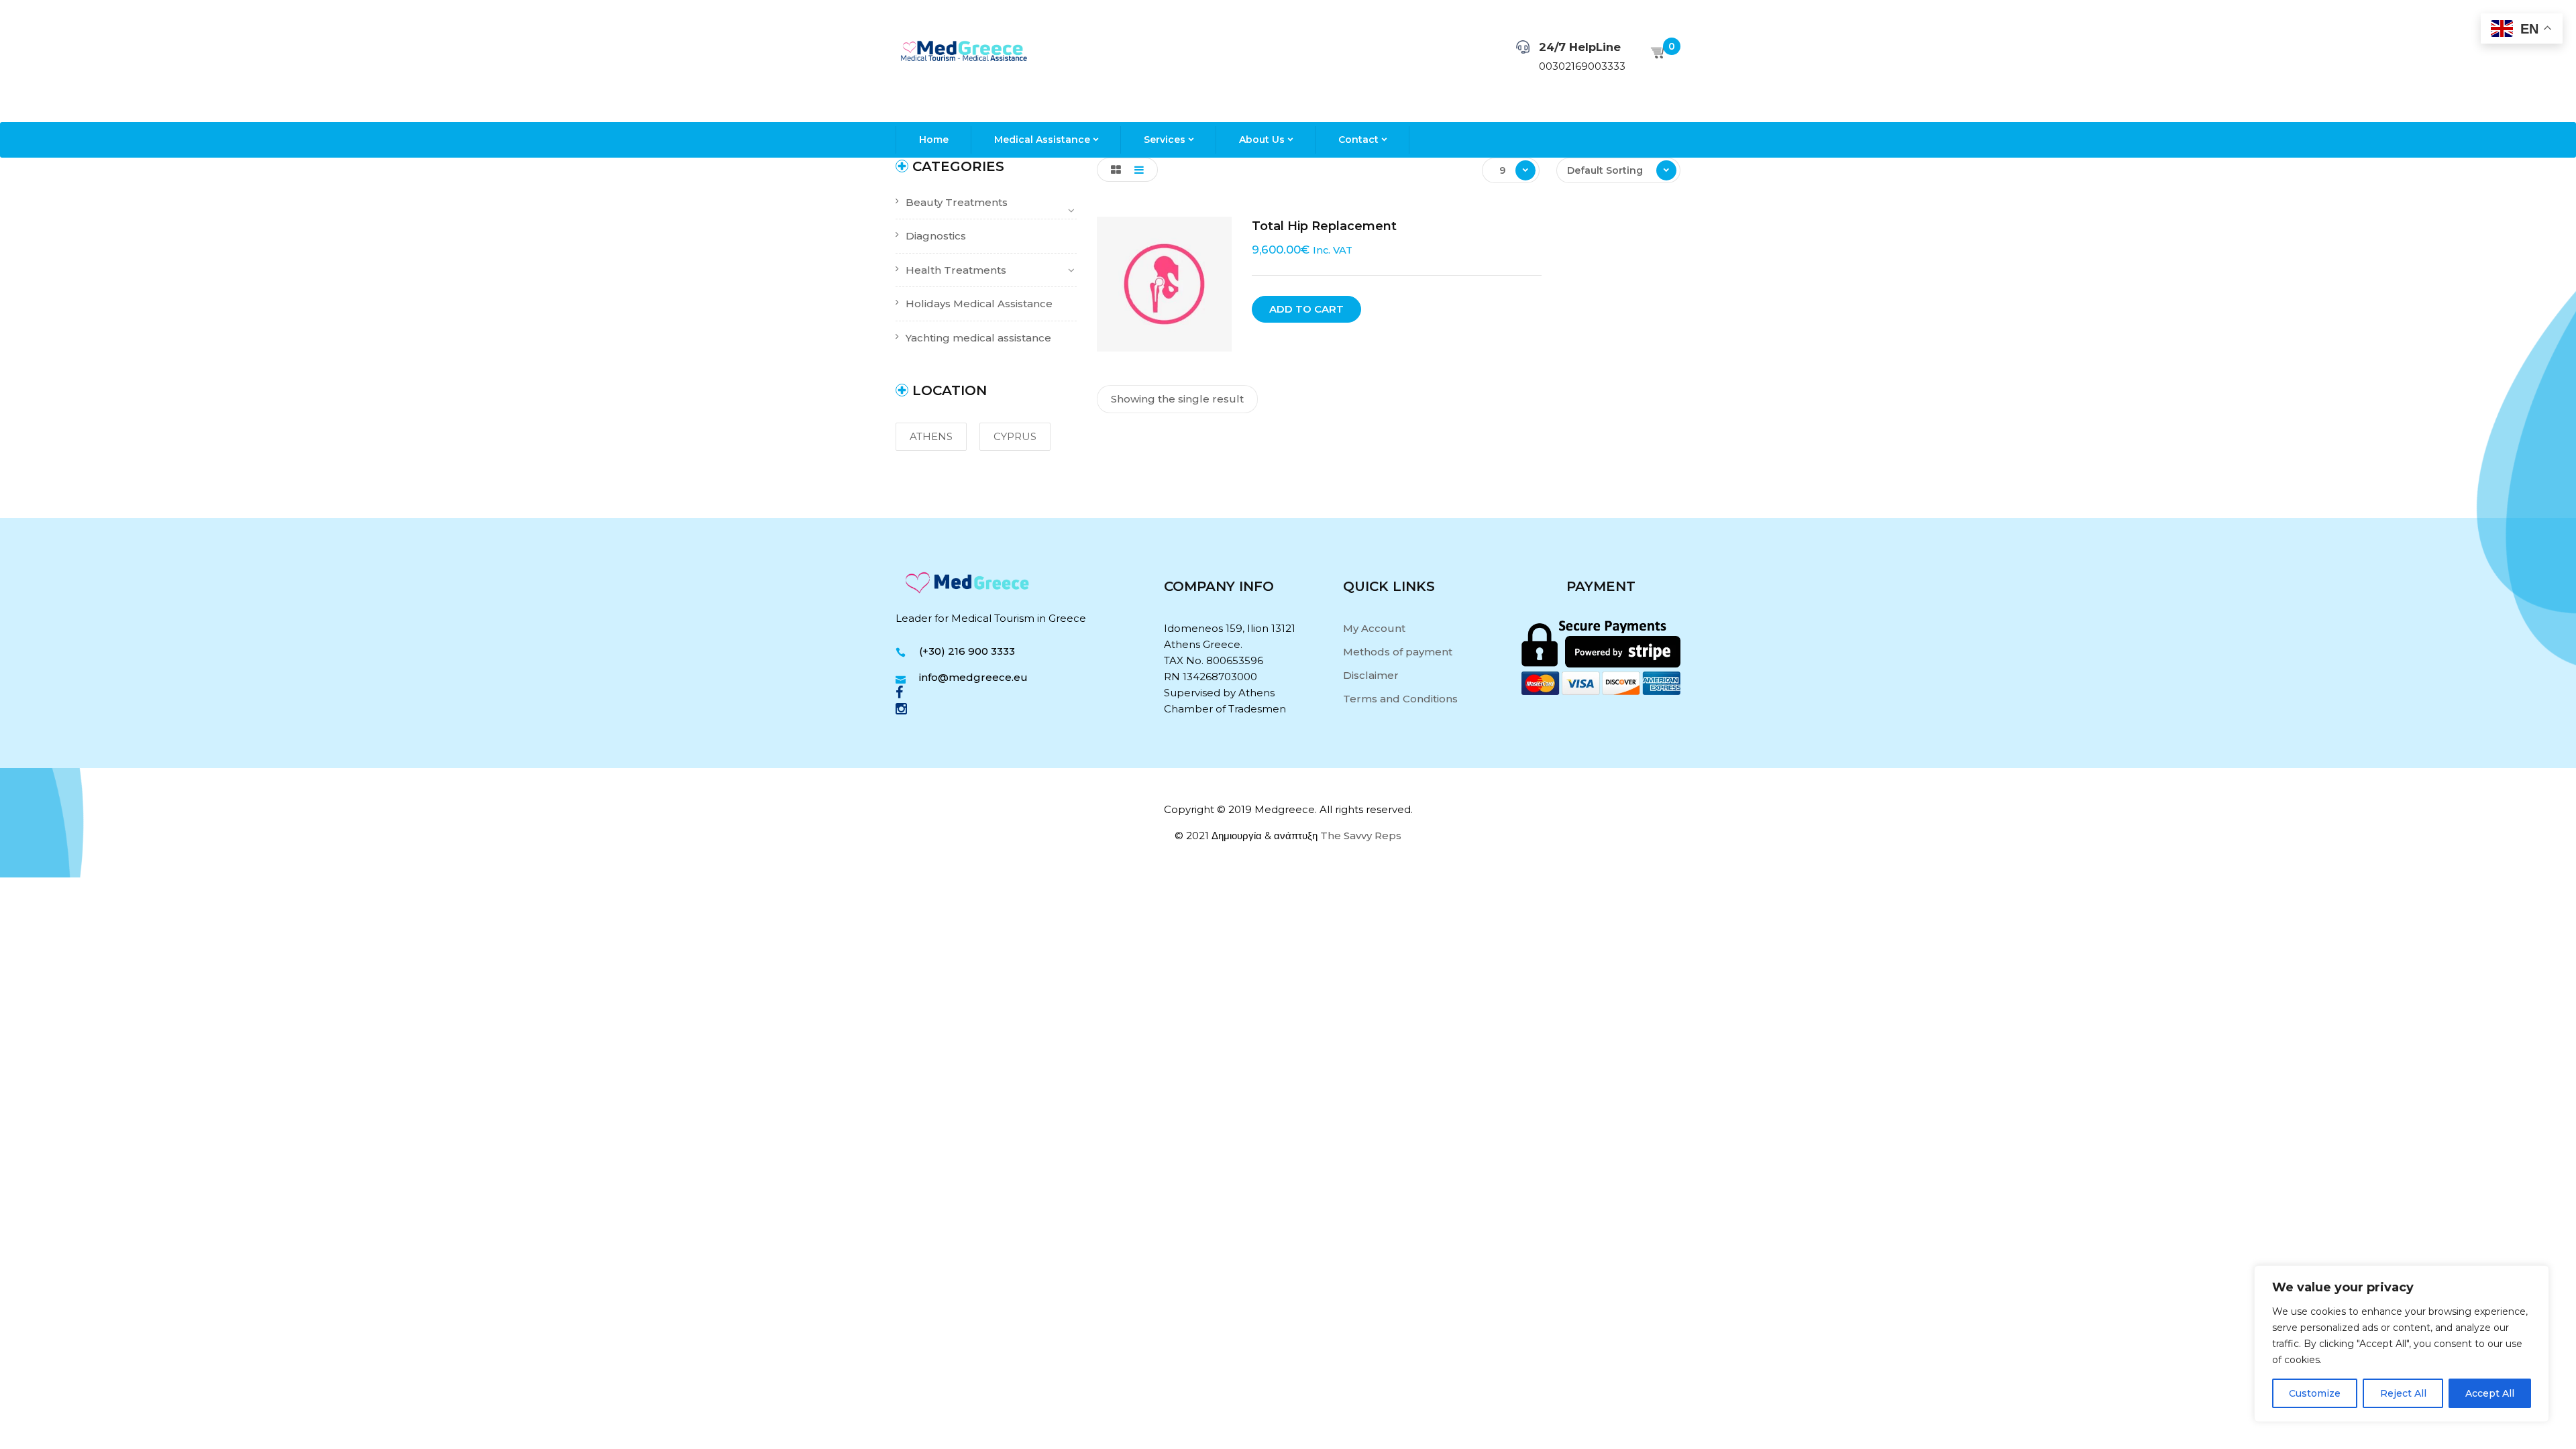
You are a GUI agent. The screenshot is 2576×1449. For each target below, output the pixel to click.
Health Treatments (956, 270)
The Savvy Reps (1361, 836)
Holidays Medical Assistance (979, 304)
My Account (1374, 628)
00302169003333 (1582, 66)
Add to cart (1306, 309)
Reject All (2403, 1393)
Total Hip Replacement (1324, 226)
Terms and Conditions (1400, 699)
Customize (2315, 1393)
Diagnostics (936, 236)
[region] (2402, 1344)
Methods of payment (1398, 652)
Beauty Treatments (957, 202)
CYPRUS (1015, 436)
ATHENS (931, 436)
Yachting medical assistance (978, 338)
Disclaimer (1371, 675)
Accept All (2490, 1393)
